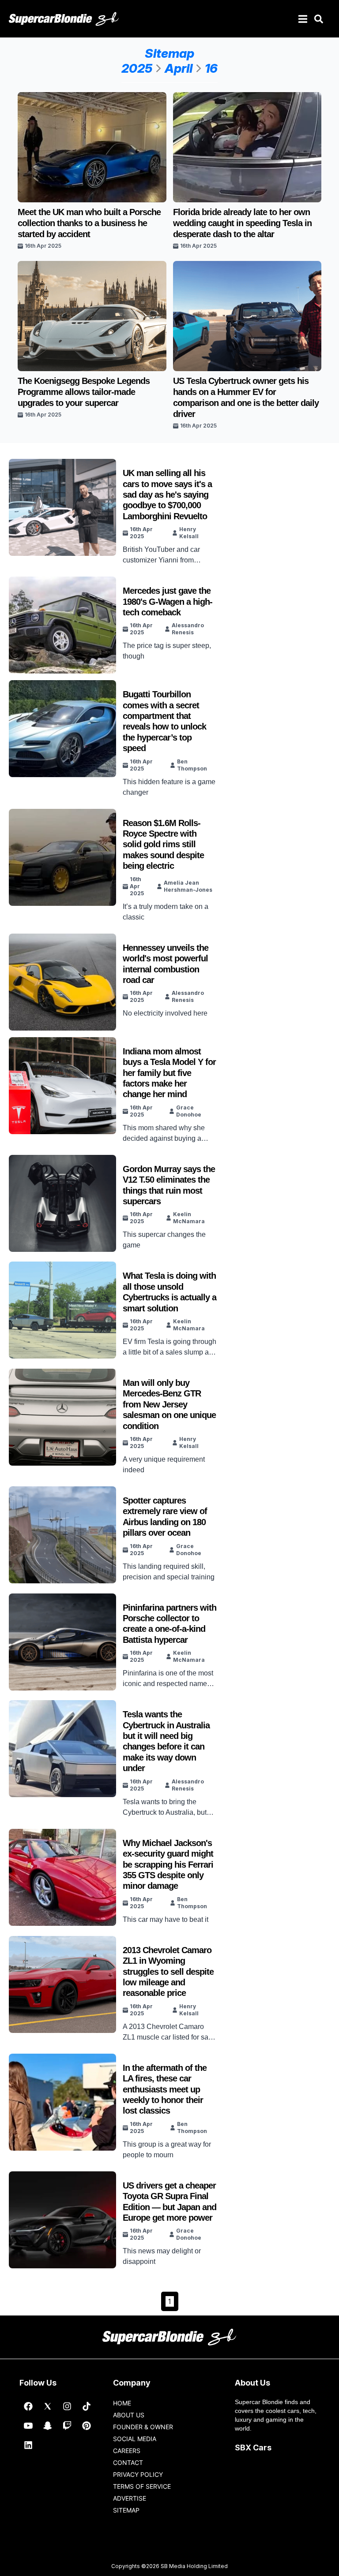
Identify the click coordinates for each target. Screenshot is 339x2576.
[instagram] (67, 2406)
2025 (137, 68)
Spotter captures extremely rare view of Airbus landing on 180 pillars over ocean (165, 1517)
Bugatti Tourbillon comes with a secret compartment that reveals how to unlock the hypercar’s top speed (164, 721)
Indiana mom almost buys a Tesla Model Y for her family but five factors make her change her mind (169, 1073)
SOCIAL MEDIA (135, 2439)
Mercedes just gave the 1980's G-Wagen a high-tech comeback (168, 601)
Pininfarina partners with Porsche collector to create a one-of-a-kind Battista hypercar (169, 1624)
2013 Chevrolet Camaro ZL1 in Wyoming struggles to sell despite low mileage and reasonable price (168, 1972)
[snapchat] (48, 2426)
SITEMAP (126, 2510)
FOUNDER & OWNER (143, 2427)
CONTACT (128, 2462)
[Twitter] (48, 2406)
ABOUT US (129, 2415)
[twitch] (67, 2426)
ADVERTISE (130, 2498)
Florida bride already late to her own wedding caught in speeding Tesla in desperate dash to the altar (242, 223)
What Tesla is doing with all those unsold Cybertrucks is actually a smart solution (169, 1292)
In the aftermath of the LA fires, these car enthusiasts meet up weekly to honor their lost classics (165, 2089)
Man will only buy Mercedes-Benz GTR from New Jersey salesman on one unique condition (169, 1404)
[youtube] (28, 2426)
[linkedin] (28, 2445)
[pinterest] (87, 2426)
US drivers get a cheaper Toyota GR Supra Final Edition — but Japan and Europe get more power (169, 2202)
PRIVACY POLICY (138, 2474)
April (179, 68)
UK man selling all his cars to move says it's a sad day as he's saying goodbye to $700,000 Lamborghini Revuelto (167, 495)
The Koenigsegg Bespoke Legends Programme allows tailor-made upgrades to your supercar (84, 392)
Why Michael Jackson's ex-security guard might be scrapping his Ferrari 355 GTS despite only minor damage (168, 1865)
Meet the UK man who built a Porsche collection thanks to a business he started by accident (89, 223)
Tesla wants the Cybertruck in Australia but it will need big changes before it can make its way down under (166, 1741)
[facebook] (28, 2406)
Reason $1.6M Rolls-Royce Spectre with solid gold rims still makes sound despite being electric (163, 845)
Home (122, 2403)
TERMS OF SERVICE (142, 2486)
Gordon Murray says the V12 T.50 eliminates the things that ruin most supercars (169, 1185)
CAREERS (127, 2451)
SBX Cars (253, 2448)
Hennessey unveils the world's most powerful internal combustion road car (166, 964)
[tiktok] (87, 2406)
